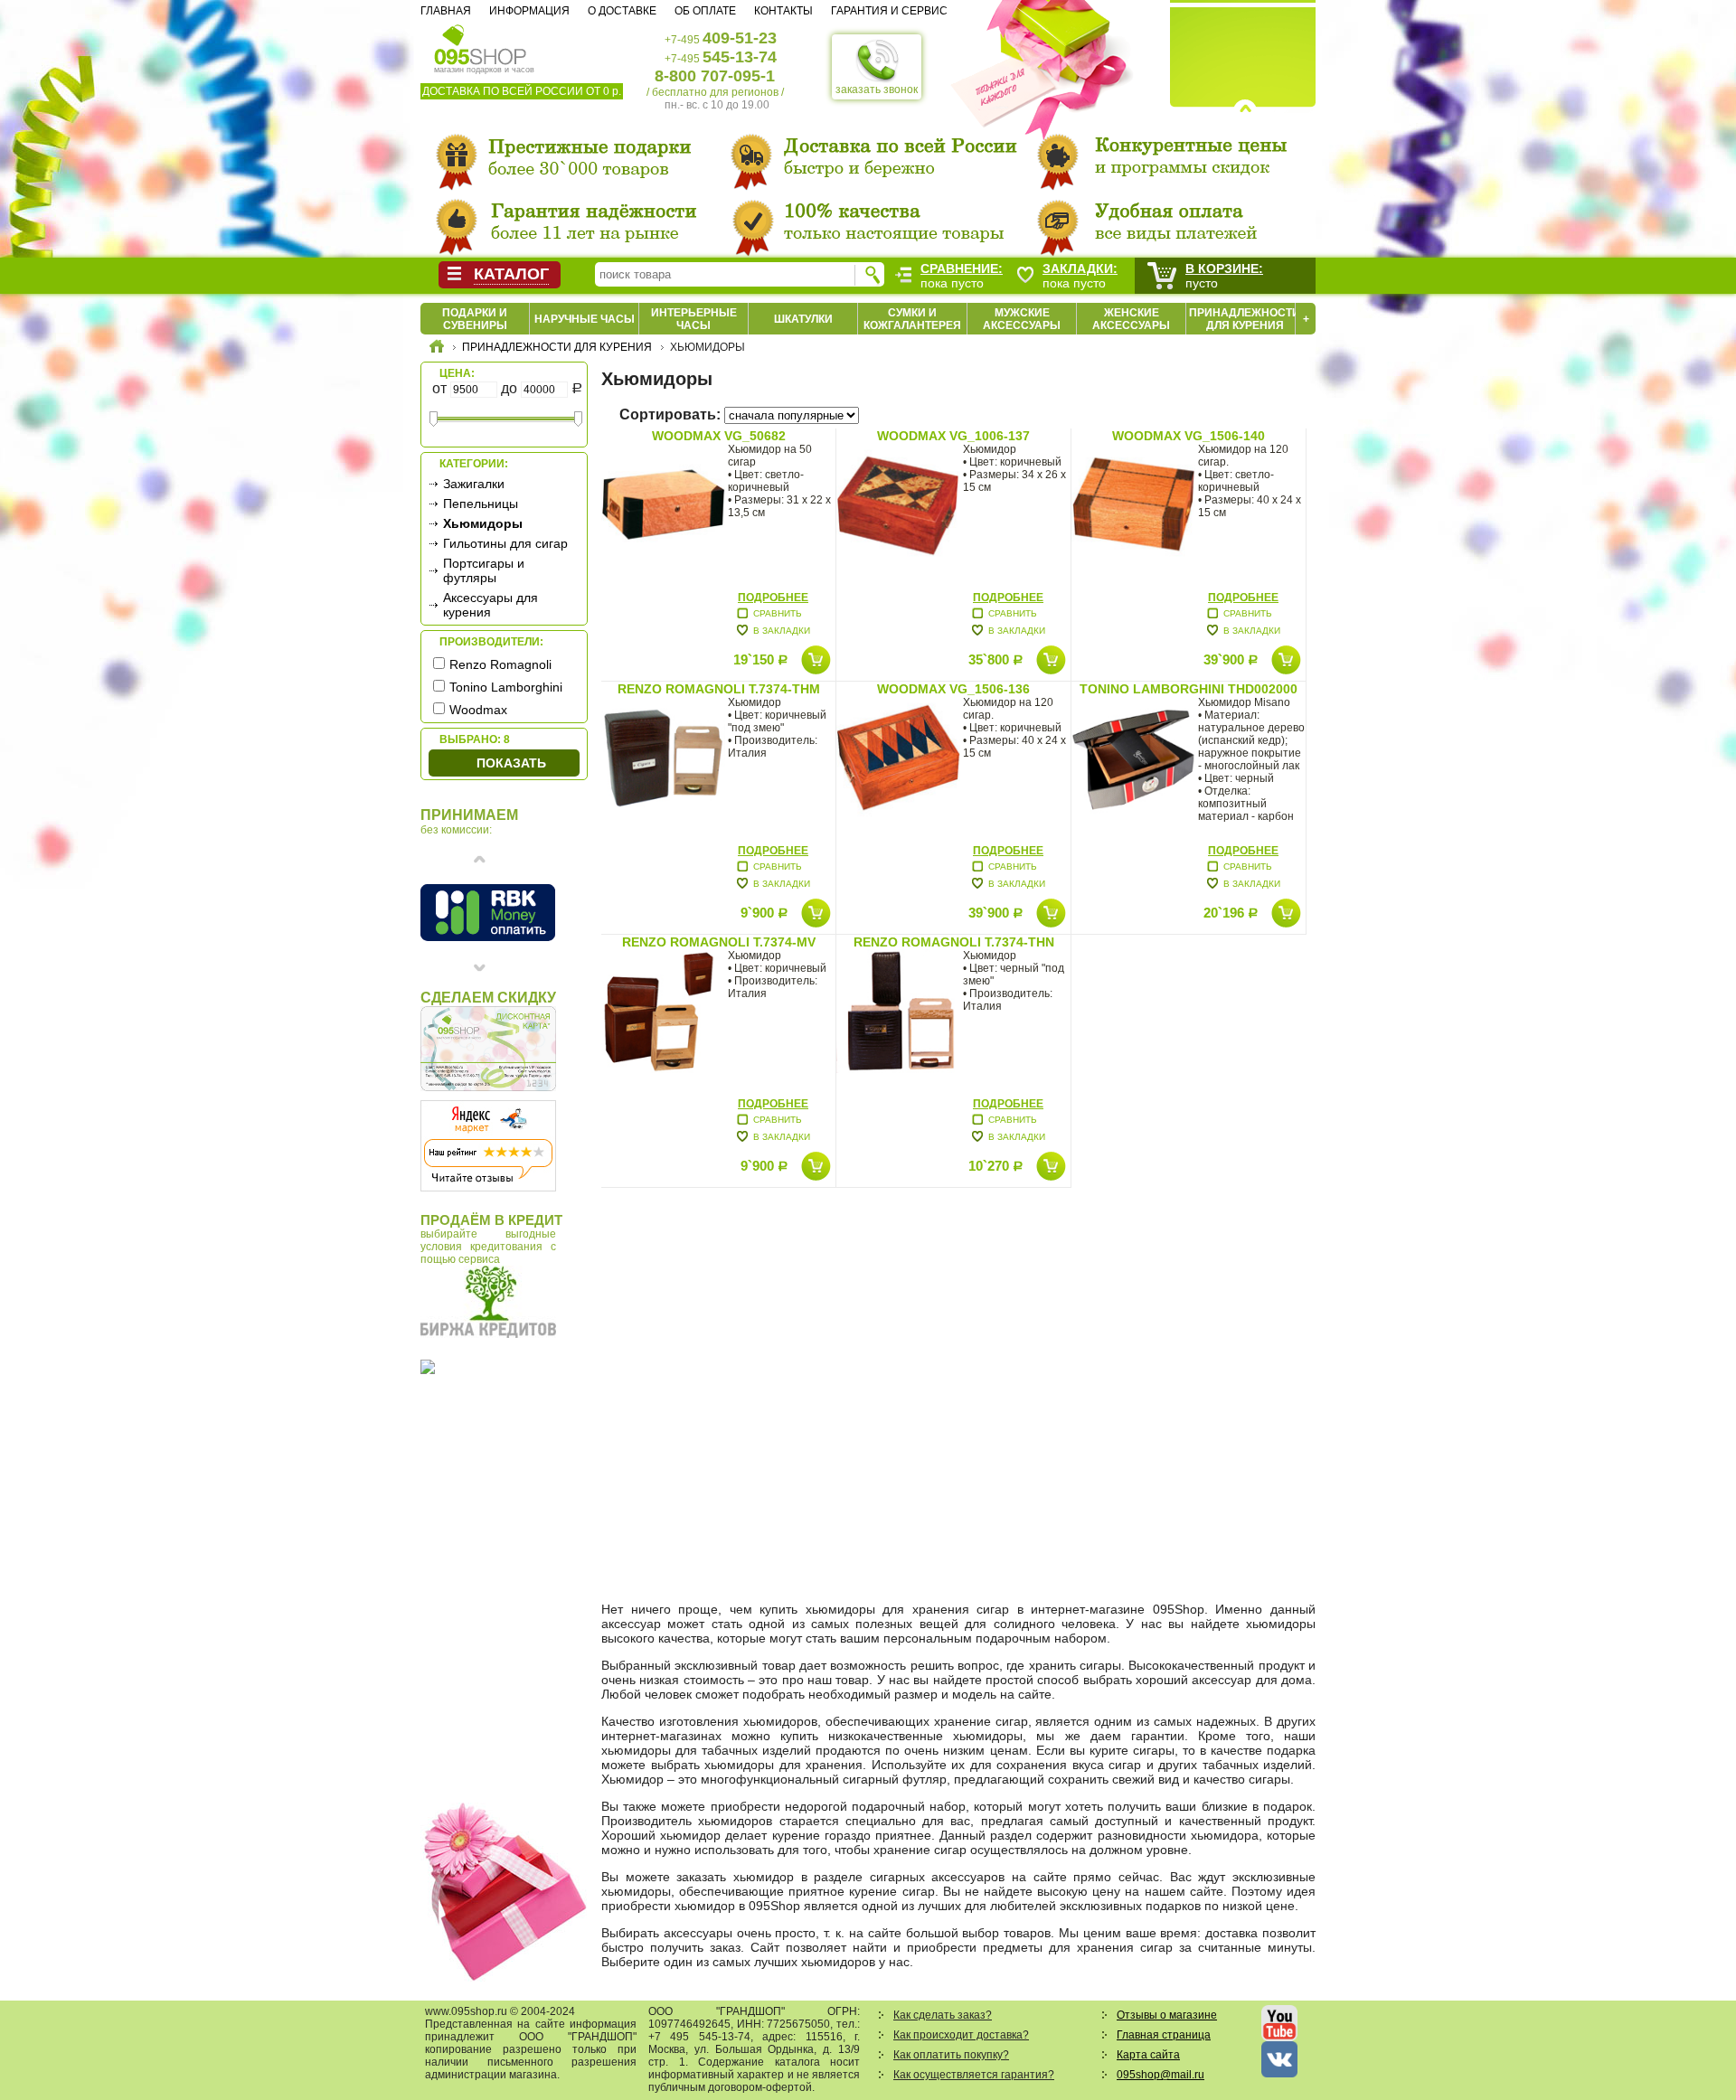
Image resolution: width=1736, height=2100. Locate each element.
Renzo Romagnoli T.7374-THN (954, 942)
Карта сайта (1148, 2055)
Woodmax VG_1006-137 (953, 436)
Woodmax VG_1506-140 (1189, 436)
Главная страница (1164, 2035)
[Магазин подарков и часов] (481, 43)
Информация (529, 11)
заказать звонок (877, 89)
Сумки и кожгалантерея (912, 319)
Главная (446, 11)
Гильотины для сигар (505, 543)
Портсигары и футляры (484, 570)
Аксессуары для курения (491, 605)
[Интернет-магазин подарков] (437, 349)
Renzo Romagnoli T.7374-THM (719, 689)
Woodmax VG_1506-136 (953, 689)
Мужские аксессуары (1022, 319)
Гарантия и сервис (889, 11)
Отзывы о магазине (1167, 2015)
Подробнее (773, 598)
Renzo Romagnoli (500, 664)
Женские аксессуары (1131, 319)
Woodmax (478, 710)
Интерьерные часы (694, 319)
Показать (511, 763)
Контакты (783, 11)
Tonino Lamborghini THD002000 (1189, 689)
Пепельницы (481, 504)
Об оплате (705, 11)
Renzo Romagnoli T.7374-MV (719, 942)
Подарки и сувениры (475, 319)
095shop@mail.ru (1160, 2075)
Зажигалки (474, 484)
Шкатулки (803, 319)
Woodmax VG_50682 (719, 436)
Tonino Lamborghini (506, 687)
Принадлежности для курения (1245, 319)
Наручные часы (585, 319)
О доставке (622, 11)
